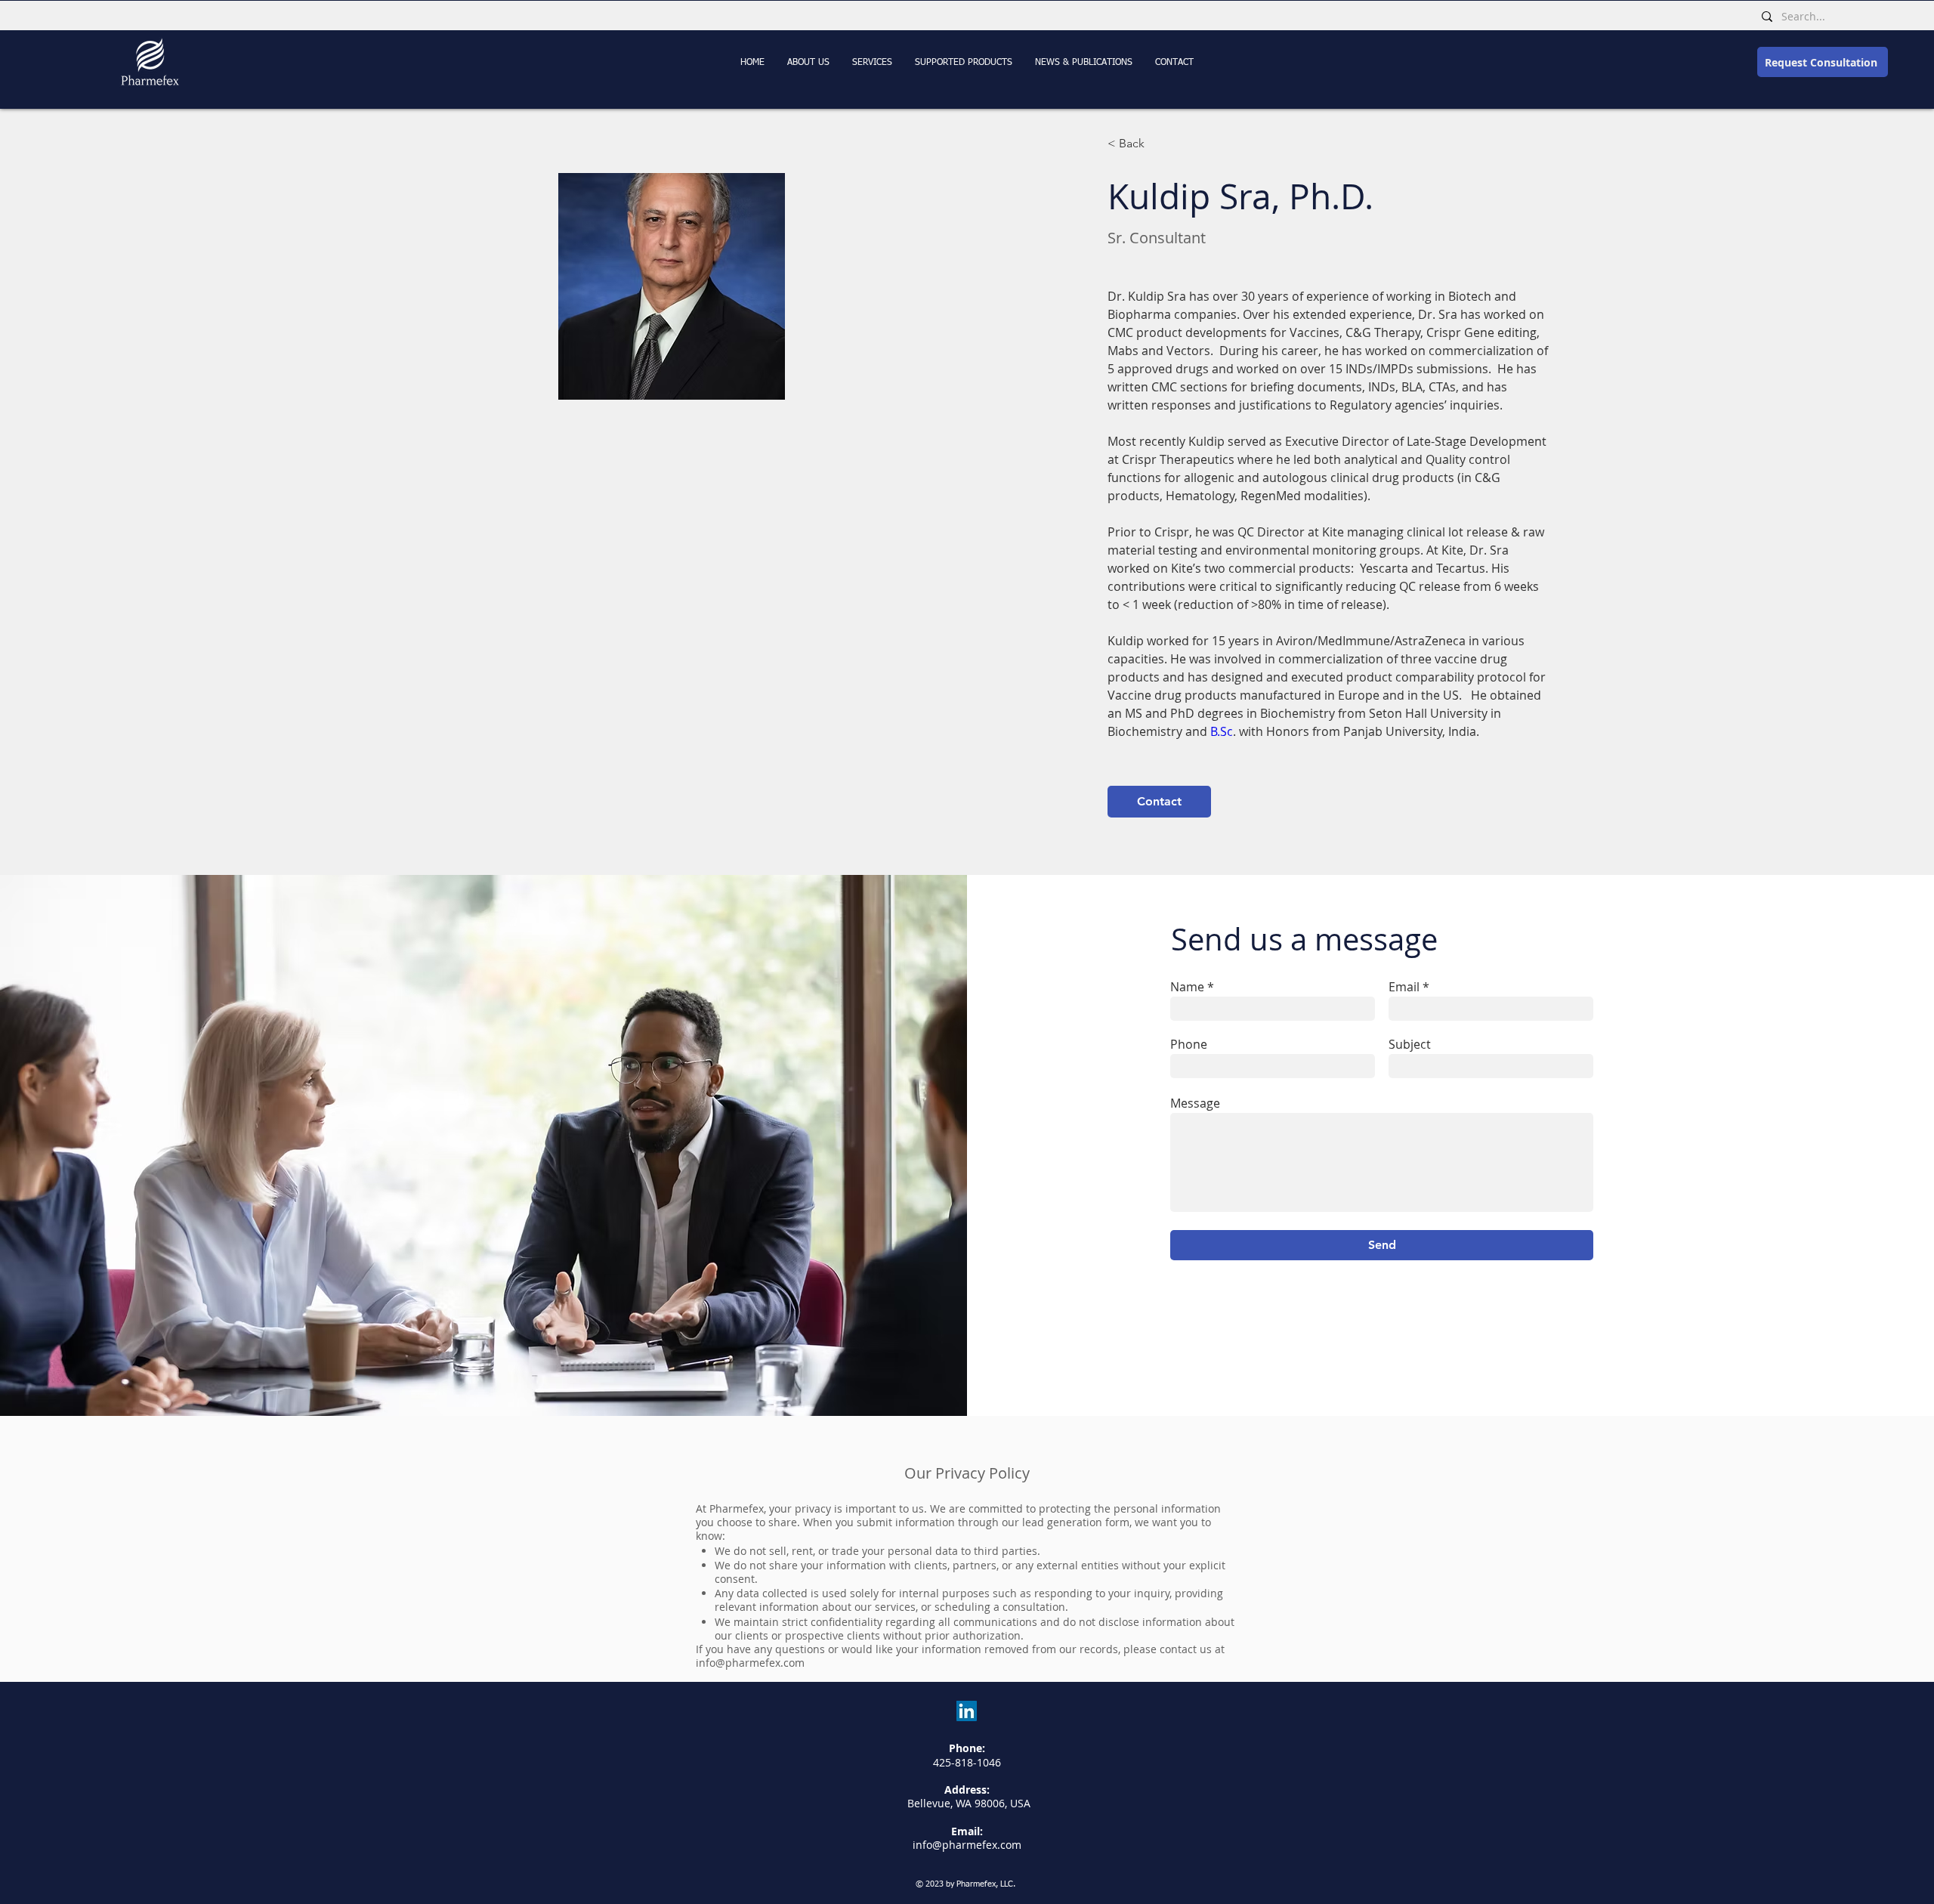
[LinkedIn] (967, 1711)
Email (1404, 987)
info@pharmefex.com (750, 1663)
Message (1195, 1103)
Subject (1410, 1044)
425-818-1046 (967, 1762)
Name (1187, 987)
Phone (1189, 1044)
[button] (1084, 63)
